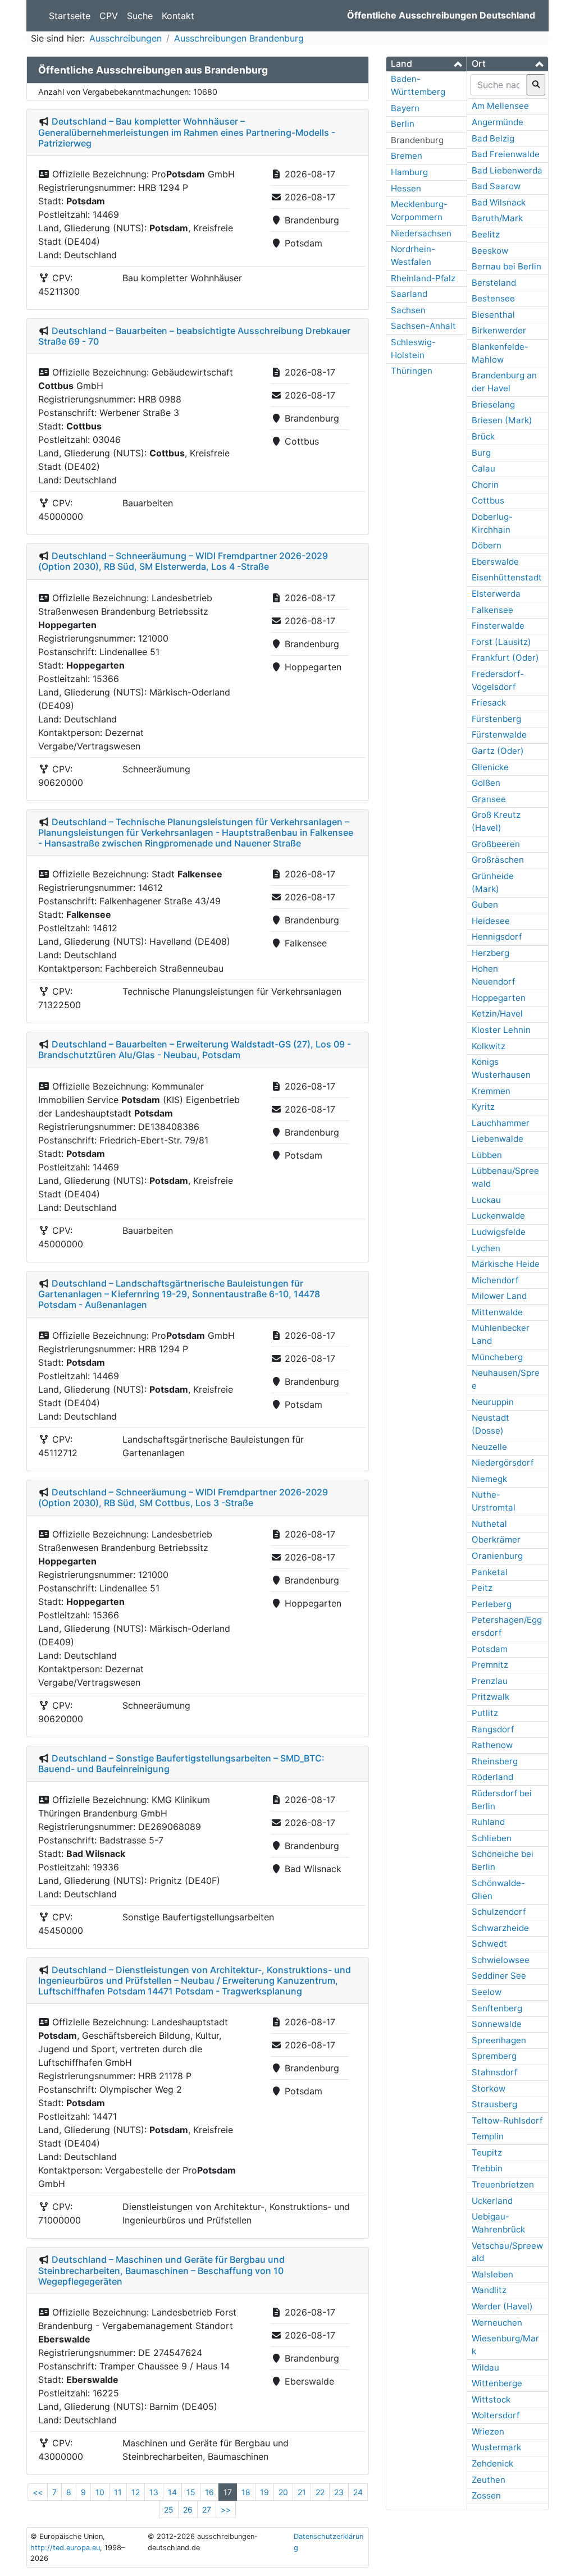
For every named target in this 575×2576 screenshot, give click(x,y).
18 (246, 2492)
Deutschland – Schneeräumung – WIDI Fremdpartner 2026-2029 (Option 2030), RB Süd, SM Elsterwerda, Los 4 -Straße (183, 561)
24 (358, 2492)
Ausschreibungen (126, 38)
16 (209, 2492)
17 (228, 2492)
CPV (109, 16)
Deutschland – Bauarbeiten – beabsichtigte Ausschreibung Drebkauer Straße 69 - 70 (194, 336)
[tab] (426, 64)
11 (118, 2492)
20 (283, 2492)
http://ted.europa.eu (65, 2548)
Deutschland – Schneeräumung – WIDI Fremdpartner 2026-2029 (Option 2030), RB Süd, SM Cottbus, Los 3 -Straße (183, 1497)
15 (191, 2492)
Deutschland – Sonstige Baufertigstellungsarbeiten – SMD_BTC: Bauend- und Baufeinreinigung (181, 1763)
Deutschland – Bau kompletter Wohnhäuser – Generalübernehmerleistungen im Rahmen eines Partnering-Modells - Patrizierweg (187, 132)
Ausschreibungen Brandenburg (239, 38)
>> (226, 2509)
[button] (426, 64)
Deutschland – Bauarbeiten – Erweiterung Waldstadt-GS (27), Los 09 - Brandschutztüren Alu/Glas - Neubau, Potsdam (195, 1049)
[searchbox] (498, 85)
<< (38, 2492)
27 (207, 2509)
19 (264, 2492)
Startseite (70, 16)
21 (302, 2492)
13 (154, 2492)
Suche (140, 16)
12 (136, 2492)
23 (339, 2492)
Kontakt (178, 16)
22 (320, 2492)
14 (172, 2492)
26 (188, 2509)
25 (169, 2509)
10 (100, 2492)
